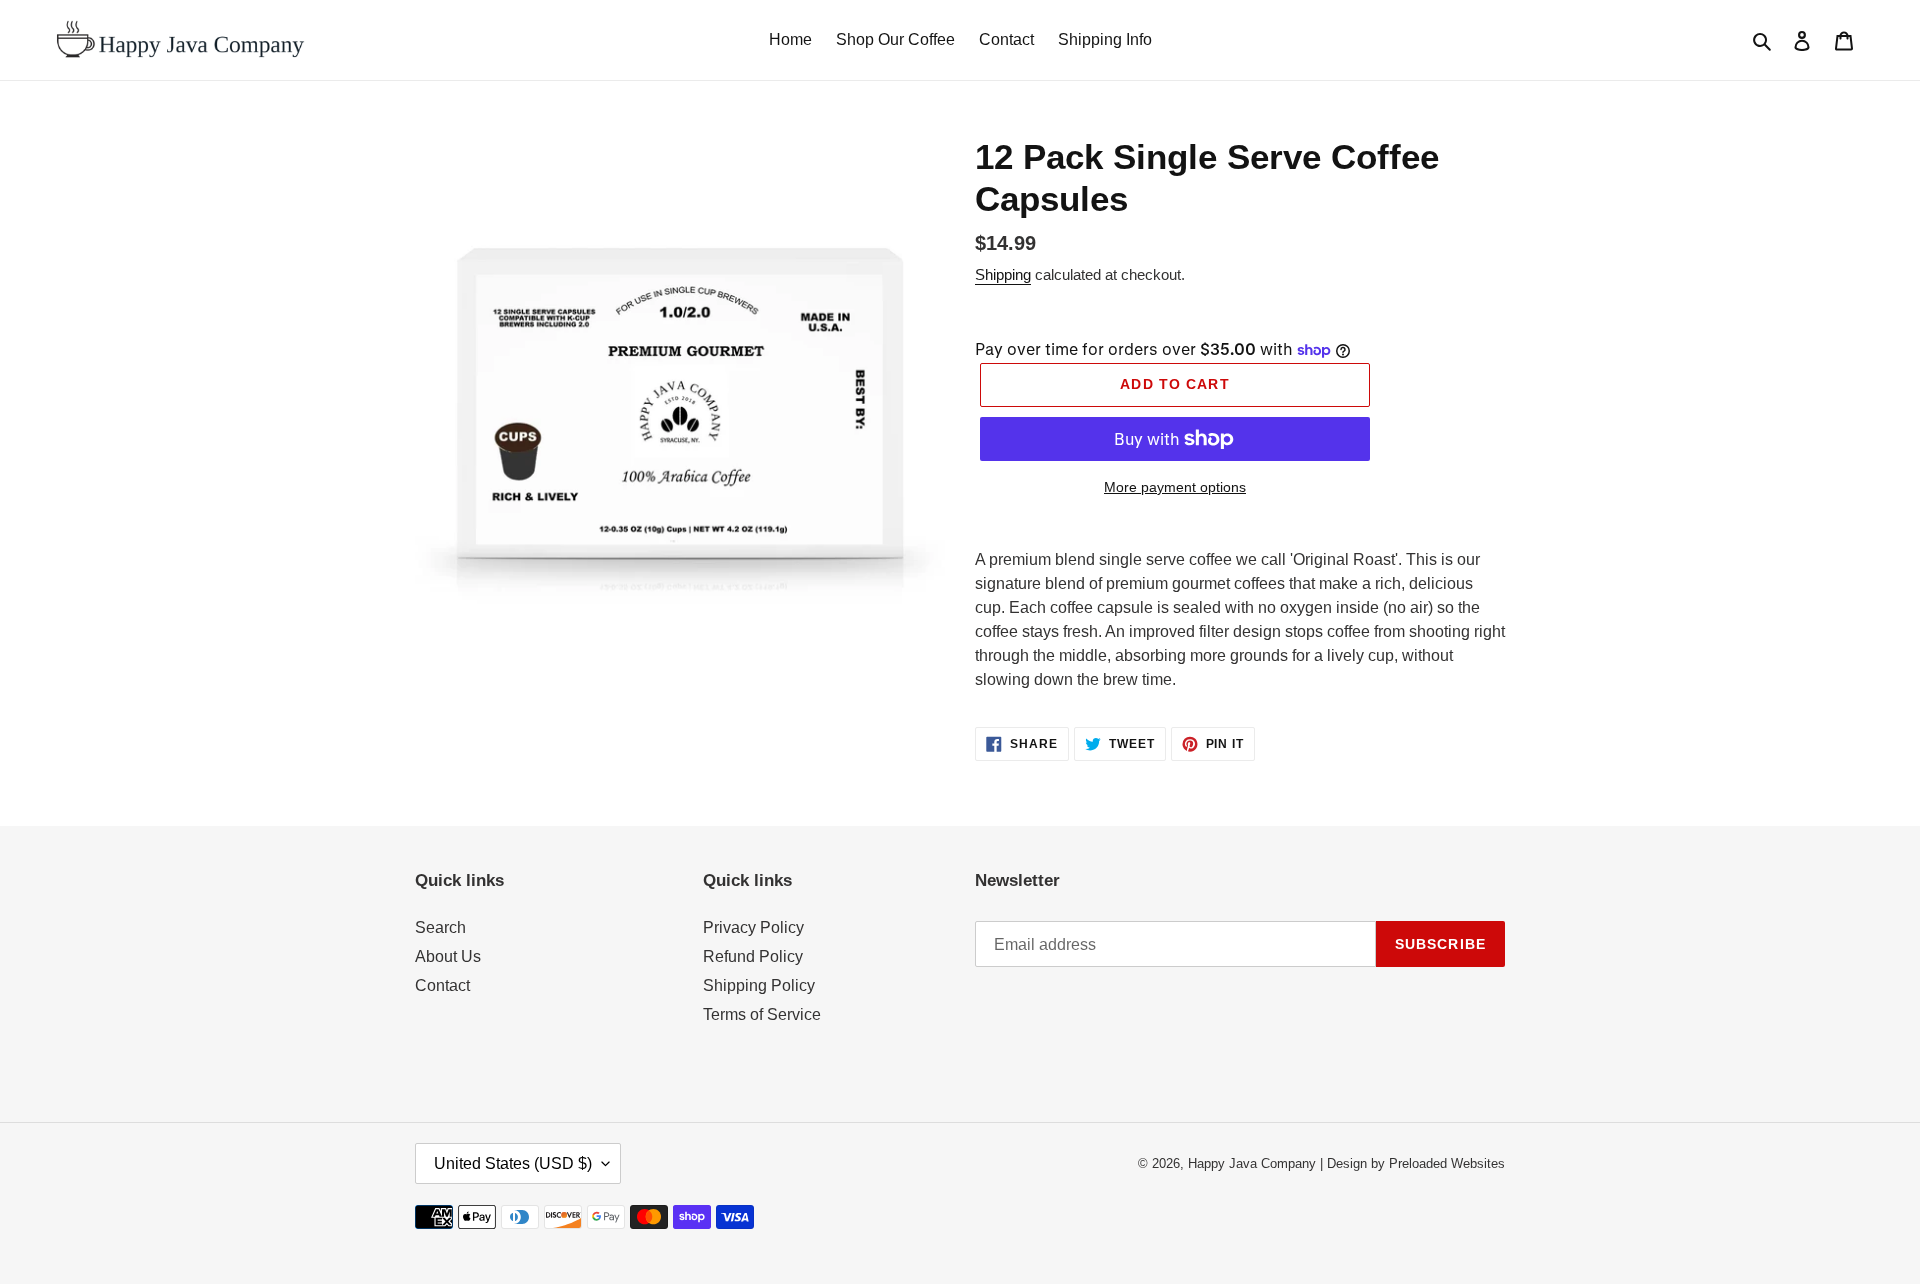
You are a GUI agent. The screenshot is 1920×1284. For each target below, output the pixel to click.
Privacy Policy (753, 927)
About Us (448, 956)
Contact (442, 985)
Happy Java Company (1252, 1163)
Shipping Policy (759, 985)
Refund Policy (753, 956)
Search (440, 927)
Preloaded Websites (1447, 1163)
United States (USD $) (513, 1163)
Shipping (1003, 274)
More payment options (1175, 487)
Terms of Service (762, 1014)
